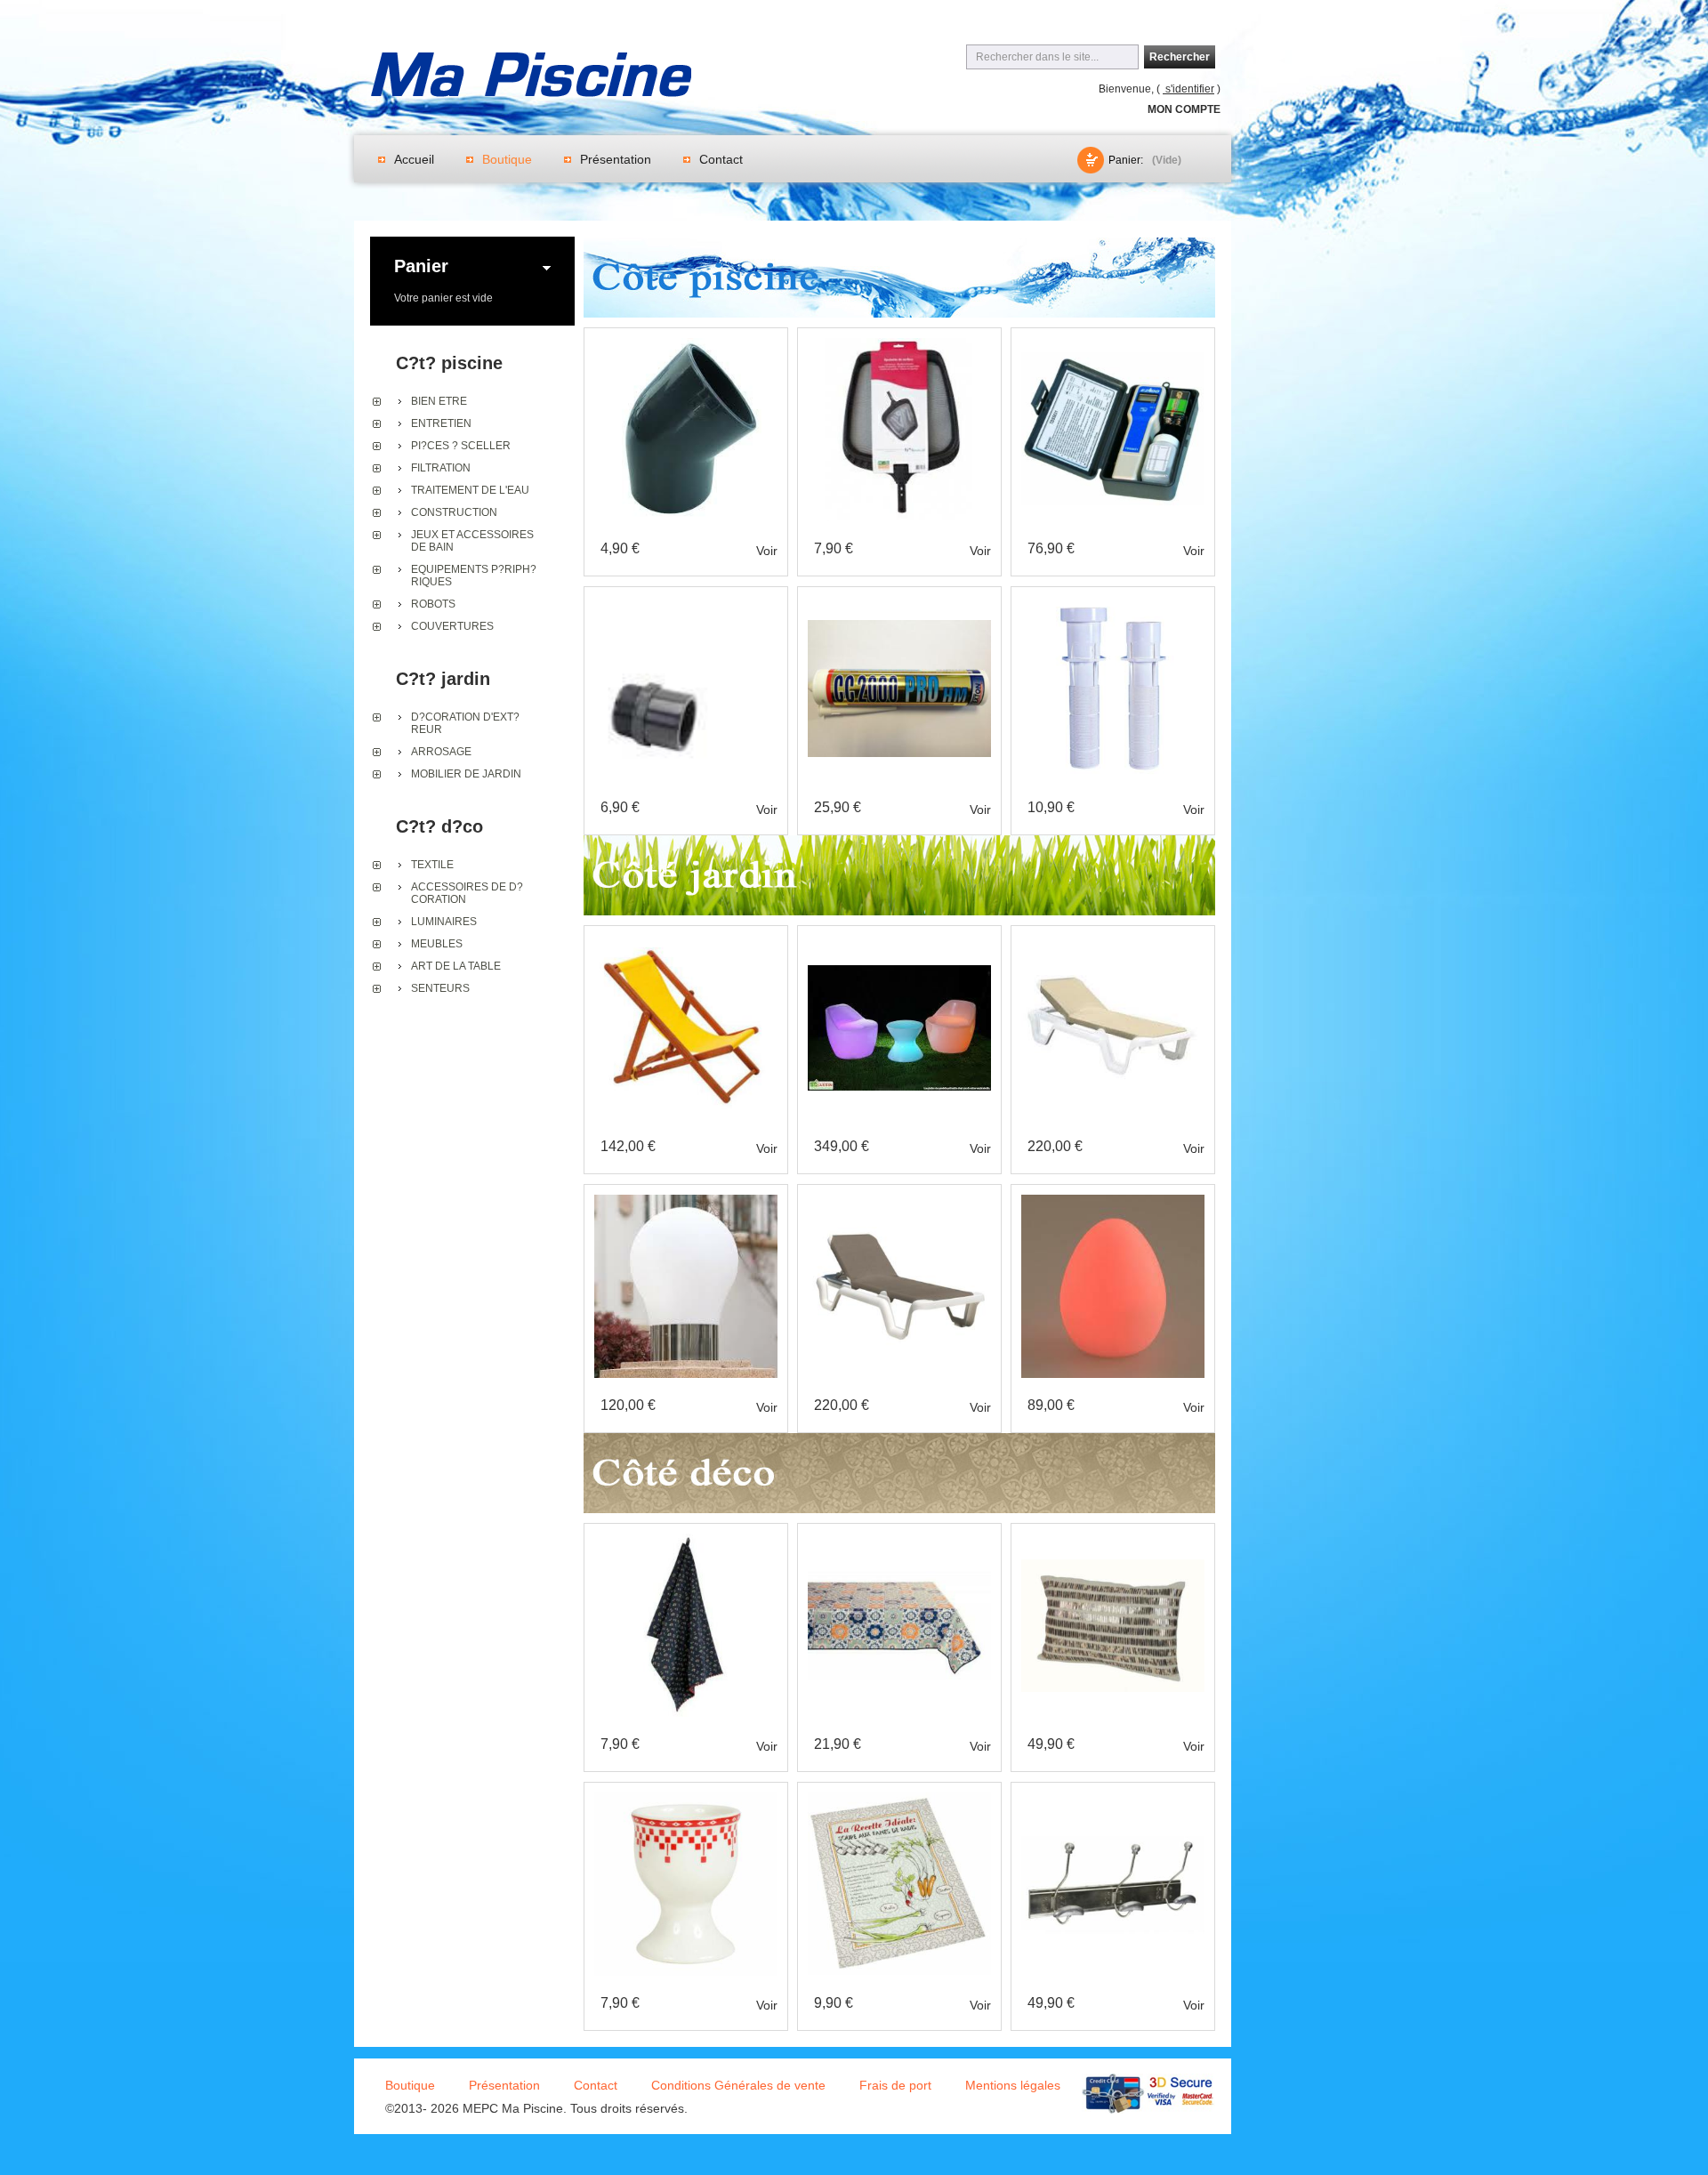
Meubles (437, 944)
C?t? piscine (449, 363)
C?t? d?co (439, 826)
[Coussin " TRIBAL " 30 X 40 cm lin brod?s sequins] (1113, 1540)
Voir (767, 551)
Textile (432, 865)
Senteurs (440, 988)
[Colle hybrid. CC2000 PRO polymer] (899, 603)
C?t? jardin (443, 679)
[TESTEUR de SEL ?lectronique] (1113, 344)
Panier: (1126, 160)
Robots (433, 604)
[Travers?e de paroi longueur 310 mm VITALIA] (1101, 603)
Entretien (441, 423)
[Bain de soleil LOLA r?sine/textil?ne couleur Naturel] (1113, 942)
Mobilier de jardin (466, 774)
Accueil (414, 159)
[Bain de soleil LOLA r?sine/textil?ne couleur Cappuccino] (899, 1201)
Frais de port (895, 2085)
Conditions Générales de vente (738, 2085)
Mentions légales (1013, 2085)
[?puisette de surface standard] (899, 344)
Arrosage (441, 752)
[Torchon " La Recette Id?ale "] (899, 1799)
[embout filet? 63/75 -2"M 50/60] (686, 603)
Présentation (616, 159)
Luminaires (444, 922)
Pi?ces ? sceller (461, 446)
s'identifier (1188, 89)
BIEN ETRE (439, 401)
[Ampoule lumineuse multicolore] (686, 1201)
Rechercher (1180, 57)
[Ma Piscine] (531, 77)
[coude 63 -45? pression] (678, 344)
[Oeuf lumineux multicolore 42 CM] (1113, 1201)
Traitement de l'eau (470, 490)
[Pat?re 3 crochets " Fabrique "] (1113, 1799)
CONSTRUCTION (454, 512)
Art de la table (456, 966)
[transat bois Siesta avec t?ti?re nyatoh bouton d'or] (686, 942)
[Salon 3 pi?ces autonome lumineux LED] (899, 942)
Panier (421, 266)
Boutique (507, 159)
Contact (721, 159)
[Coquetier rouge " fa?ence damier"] (686, 1799)
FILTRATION (441, 468)
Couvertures (452, 626)
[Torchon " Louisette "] (686, 1540)
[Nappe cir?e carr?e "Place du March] (899, 1540)
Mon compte (1184, 109)
